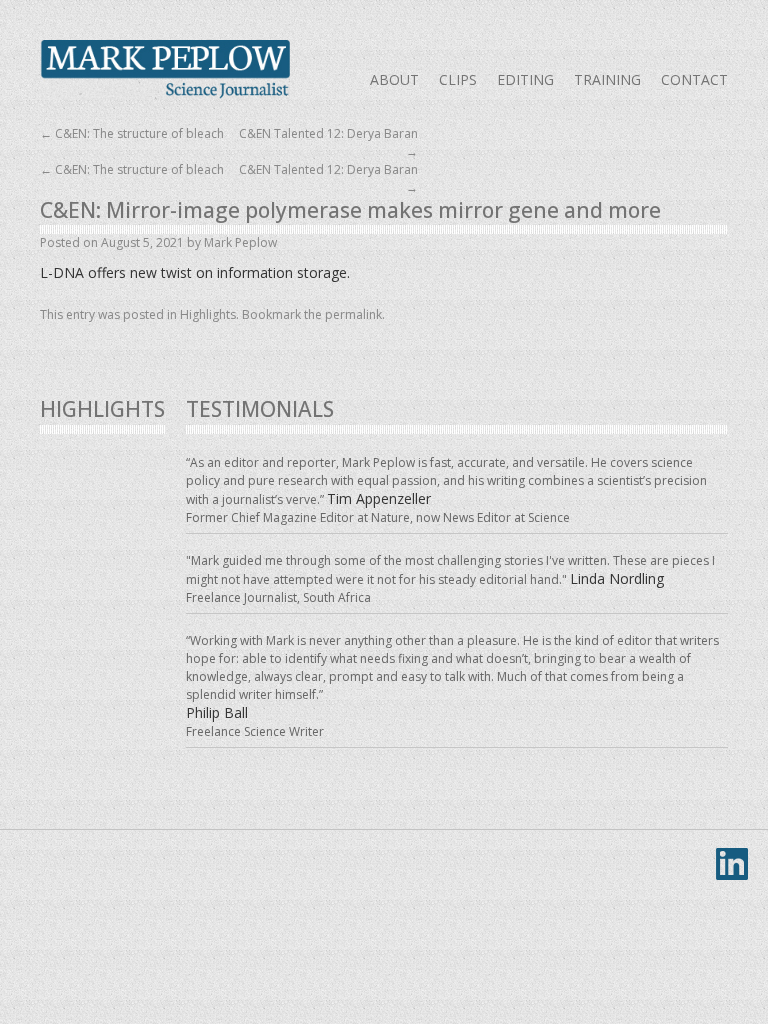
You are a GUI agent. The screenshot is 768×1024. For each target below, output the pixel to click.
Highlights (208, 314)
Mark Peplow (165, 70)
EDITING (525, 79)
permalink (353, 314)
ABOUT (394, 79)
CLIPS (458, 79)
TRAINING (607, 79)
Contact (694, 79)
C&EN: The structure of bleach (132, 133)
